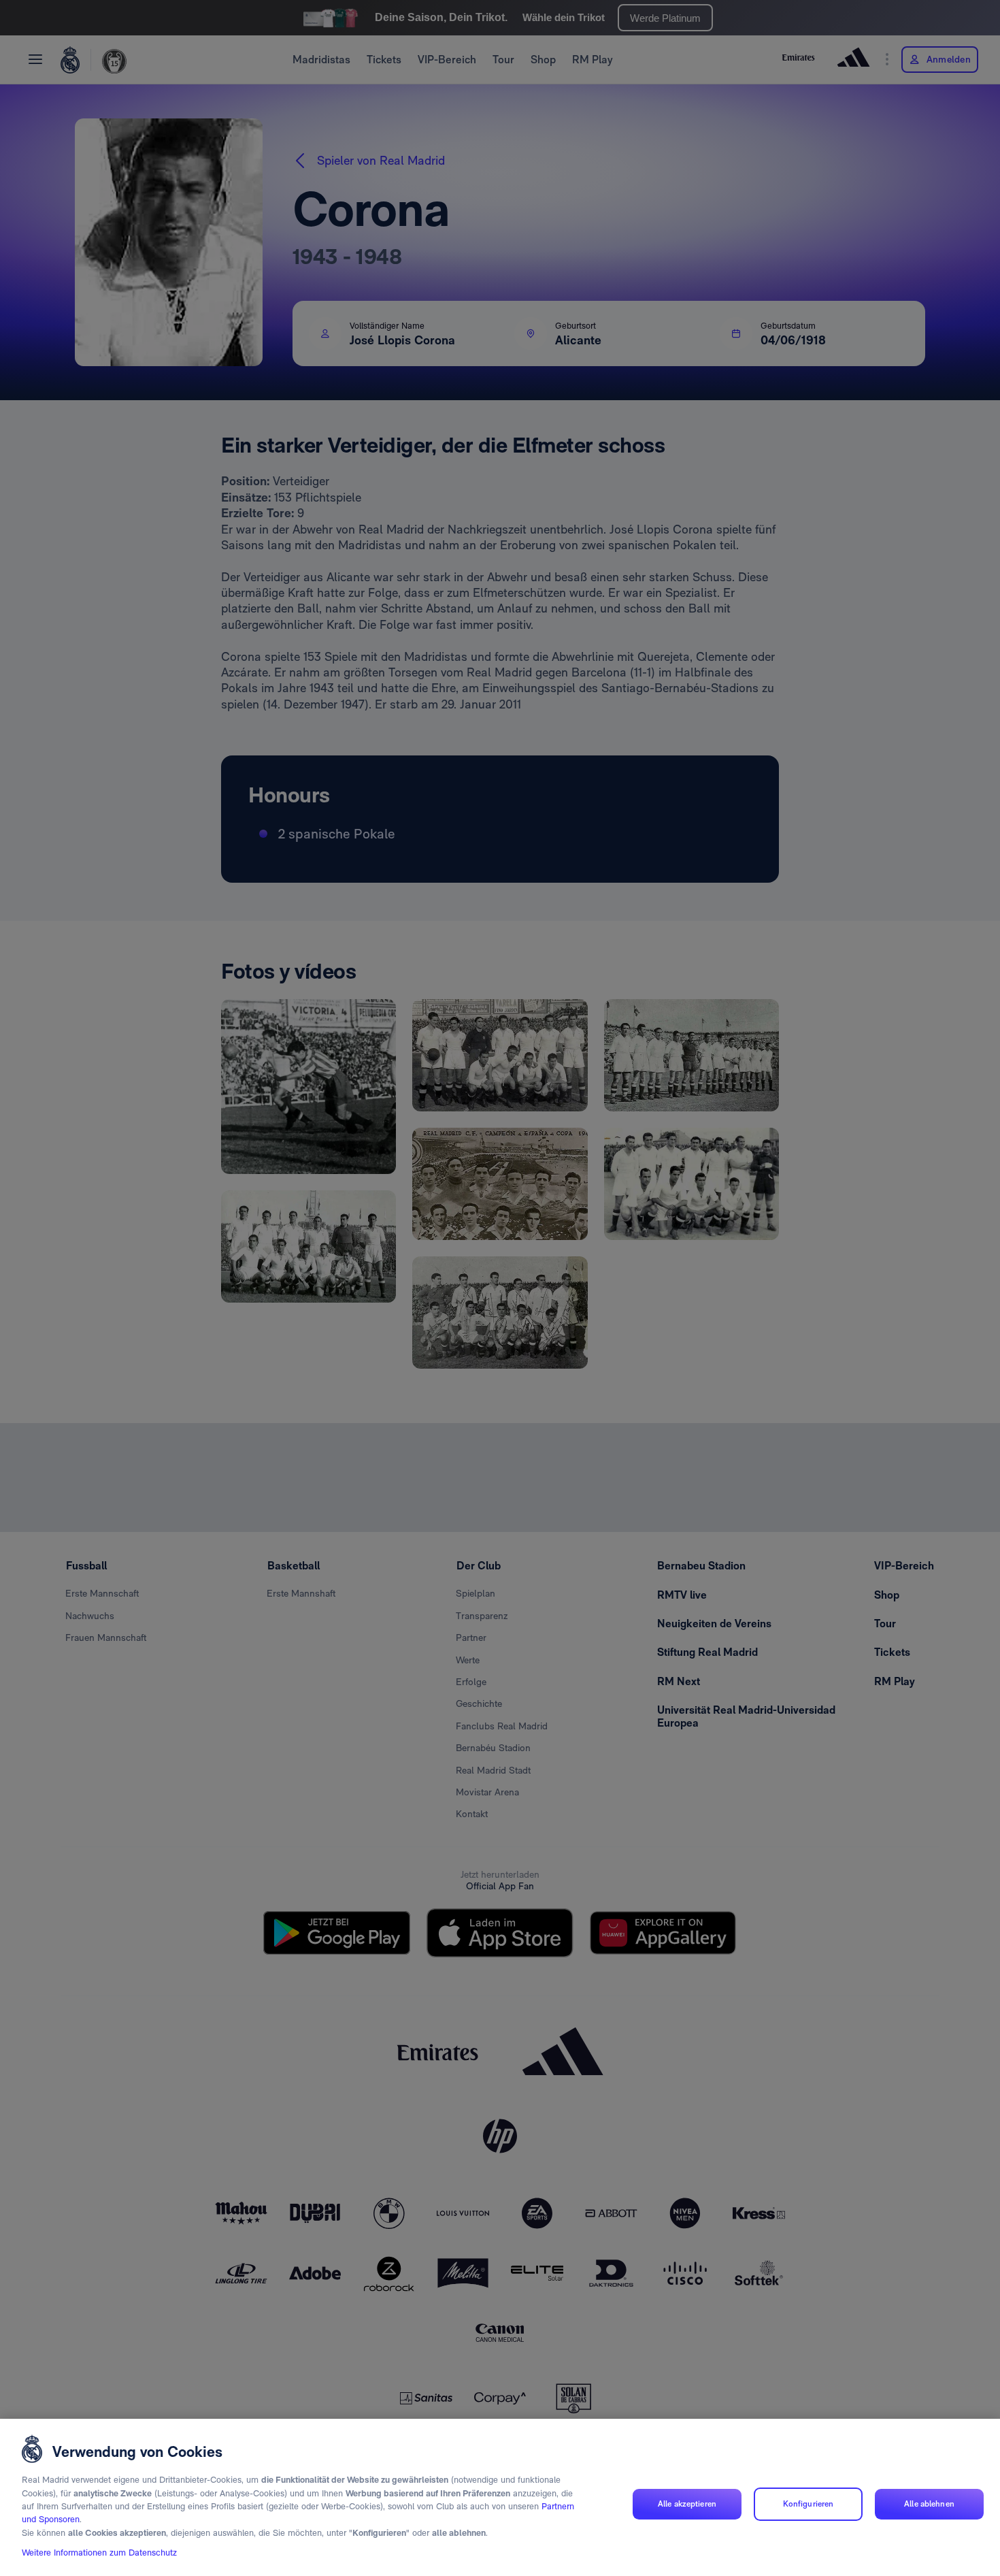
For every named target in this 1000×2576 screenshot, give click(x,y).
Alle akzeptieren (687, 2504)
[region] (500, 2497)
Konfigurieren (809, 2504)
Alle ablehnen (929, 2504)
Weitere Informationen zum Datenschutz (99, 2553)
